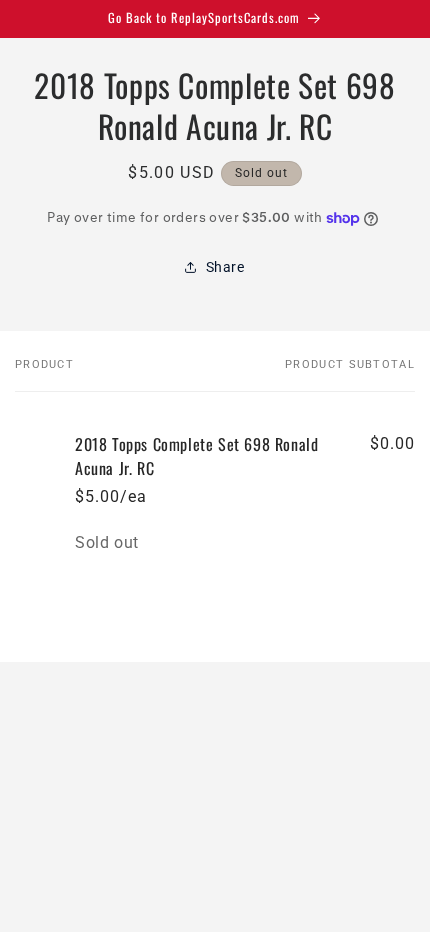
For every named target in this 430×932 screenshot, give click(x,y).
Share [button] (225, 267)
